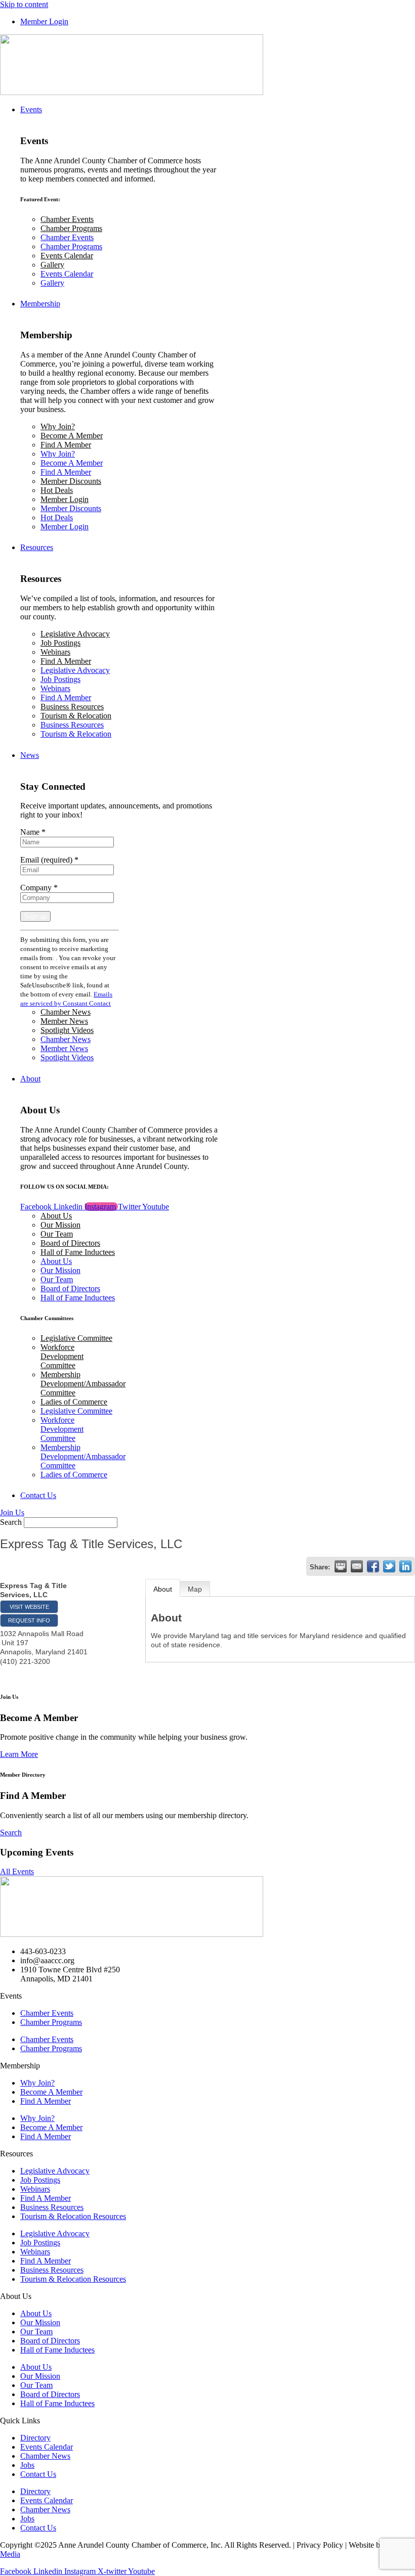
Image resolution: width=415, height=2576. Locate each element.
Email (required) (49, 860)
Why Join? (58, 426)
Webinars (55, 652)
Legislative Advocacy (75, 634)
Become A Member (72, 436)
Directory (35, 2438)
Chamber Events (67, 219)
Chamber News (66, 1012)
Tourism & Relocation (76, 716)
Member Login (65, 499)
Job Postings (60, 643)
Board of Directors (70, 1243)
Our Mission (60, 1225)
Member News (64, 1021)
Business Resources (72, 707)
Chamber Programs (71, 228)
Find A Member (66, 445)
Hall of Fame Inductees (78, 1252)
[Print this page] (341, 1566)
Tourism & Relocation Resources (73, 2216)
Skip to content (24, 4)
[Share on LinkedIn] (405, 1566)
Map (195, 1589)
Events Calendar (67, 256)
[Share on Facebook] (373, 1566)
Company (39, 888)
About (163, 1589)
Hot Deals (57, 490)
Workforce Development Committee (62, 1356)
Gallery (52, 265)
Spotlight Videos (67, 1030)
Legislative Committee (76, 1338)
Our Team (57, 1234)
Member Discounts (71, 481)
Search (11, 1522)
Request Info (29, 1620)
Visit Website (29, 1607)
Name (33, 832)
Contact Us (38, 2474)
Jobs (27, 2465)
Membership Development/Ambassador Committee (83, 1384)
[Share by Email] (357, 1566)
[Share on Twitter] (389, 1566)
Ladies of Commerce (74, 1402)
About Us (56, 1216)
